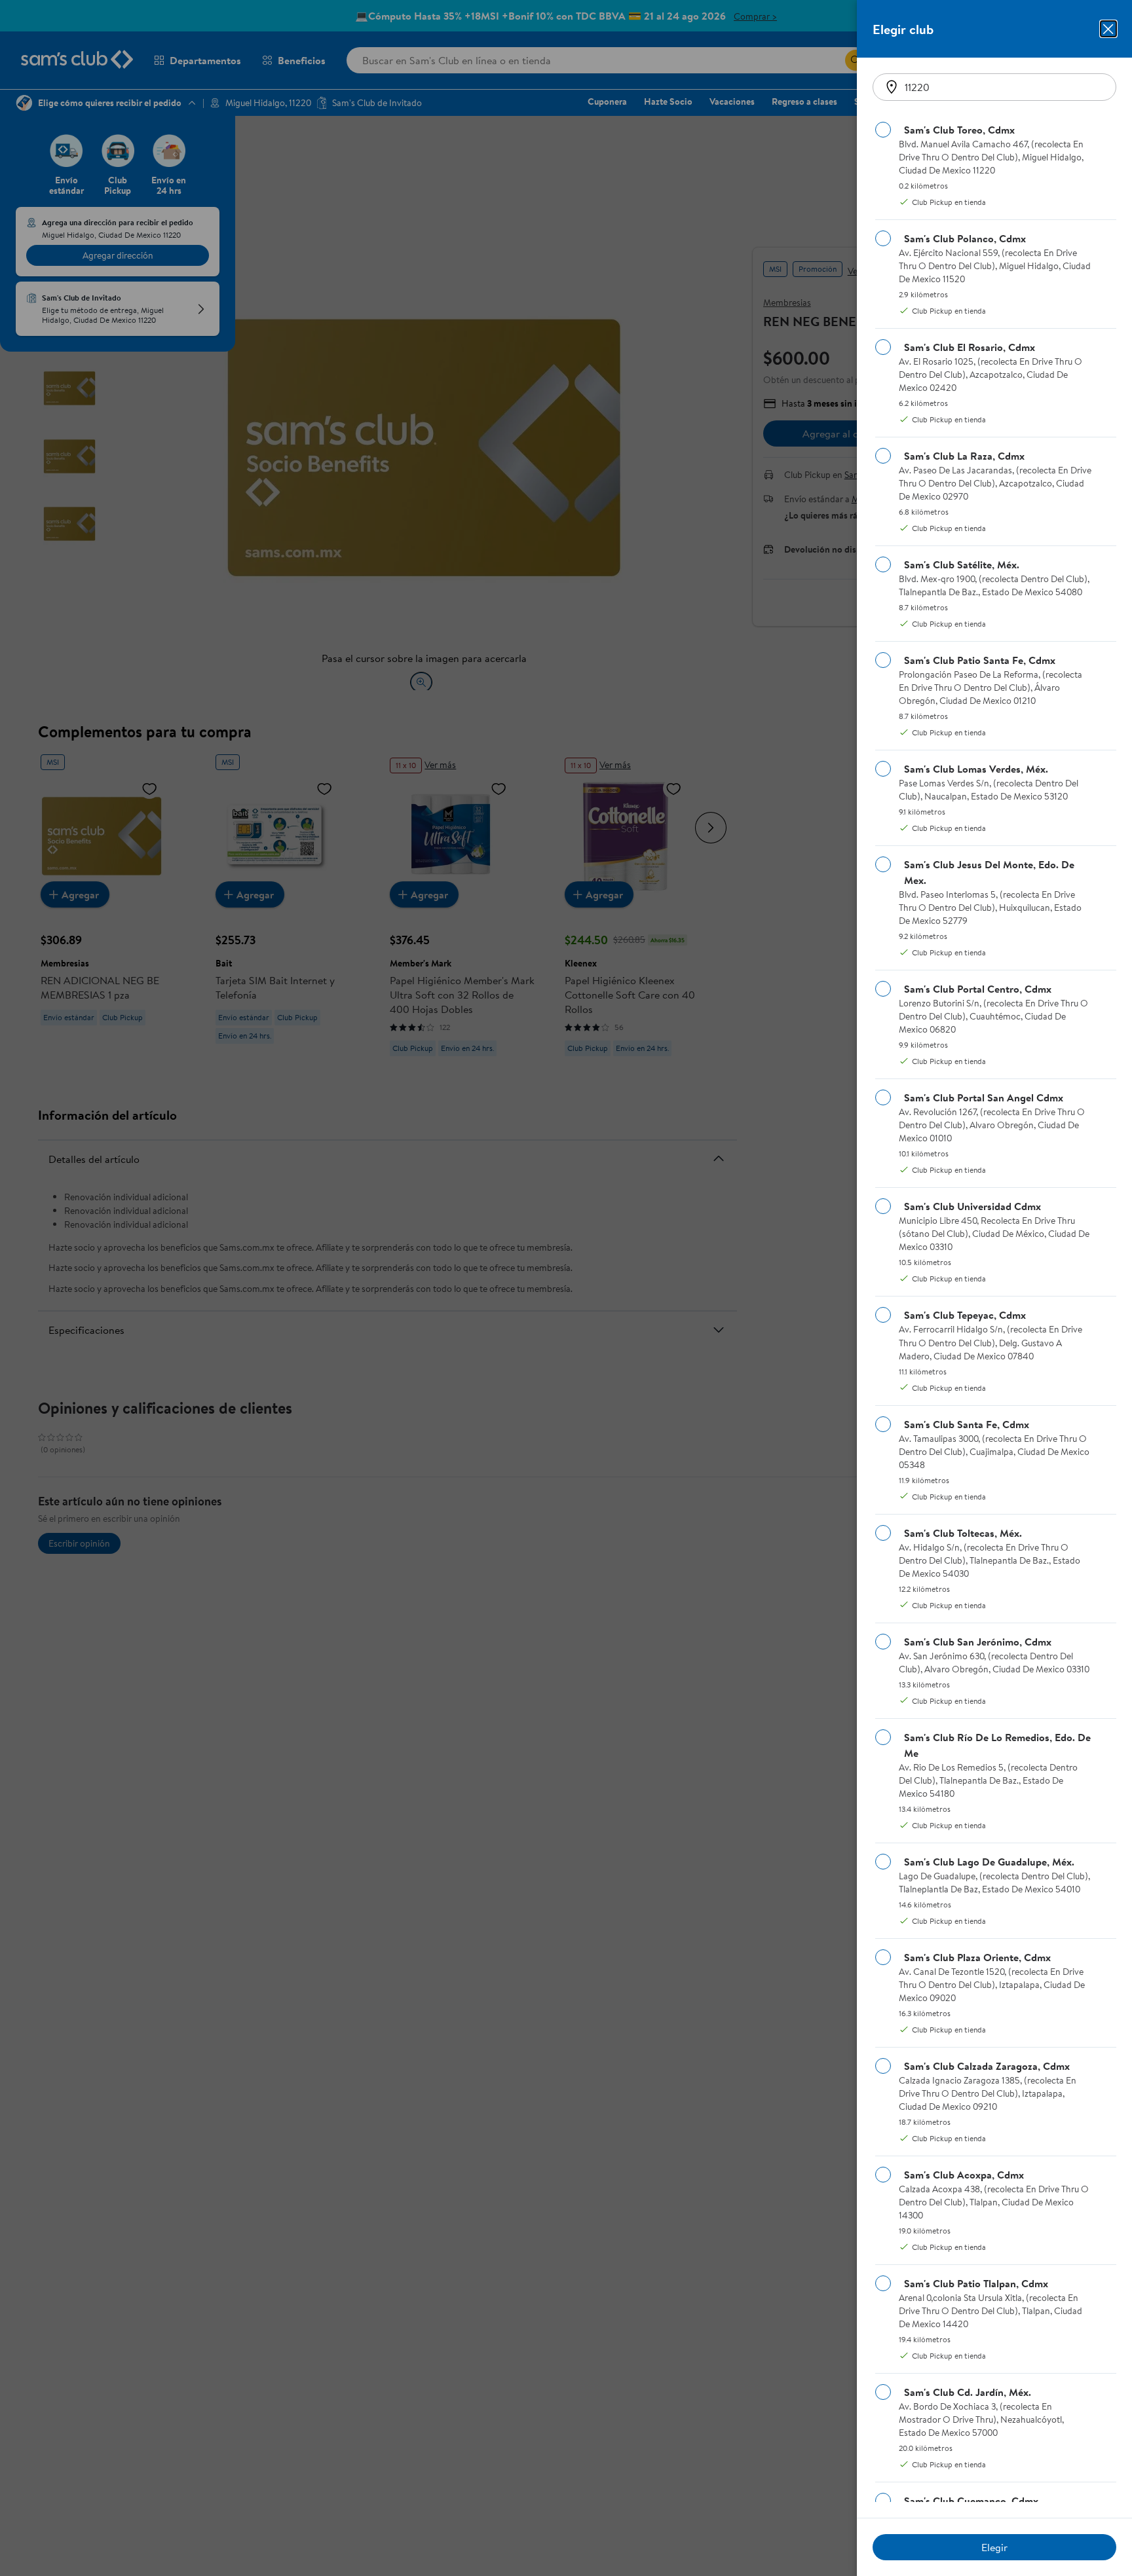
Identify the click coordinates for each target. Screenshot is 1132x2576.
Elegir (994, 2547)
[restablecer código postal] (892, 87)
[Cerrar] (1108, 29)
